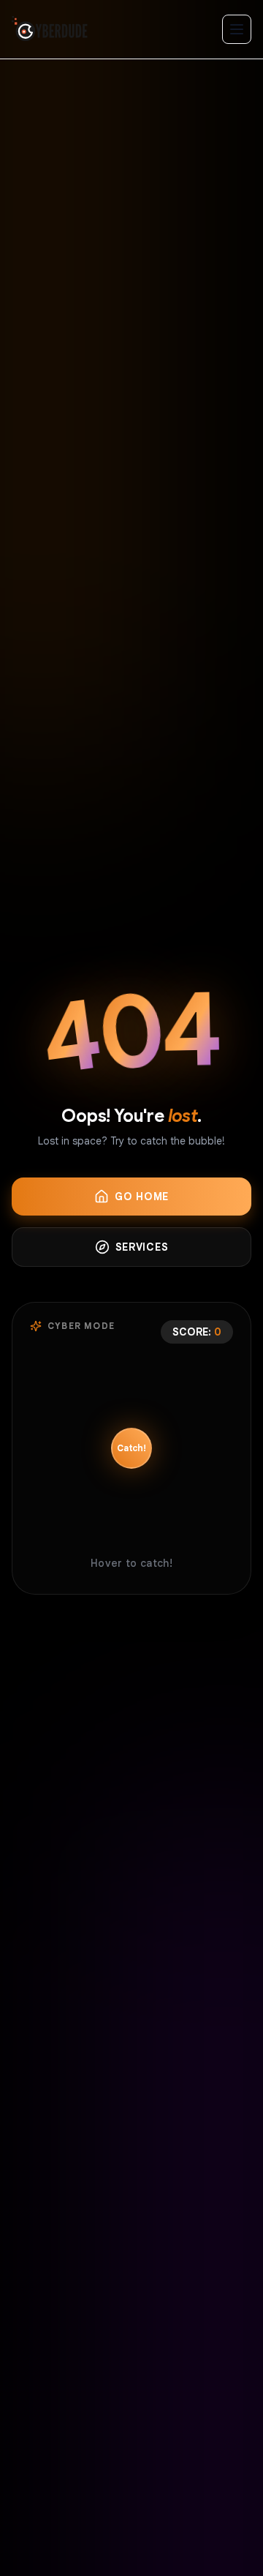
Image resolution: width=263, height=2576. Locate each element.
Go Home (142, 1197)
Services (142, 1247)
